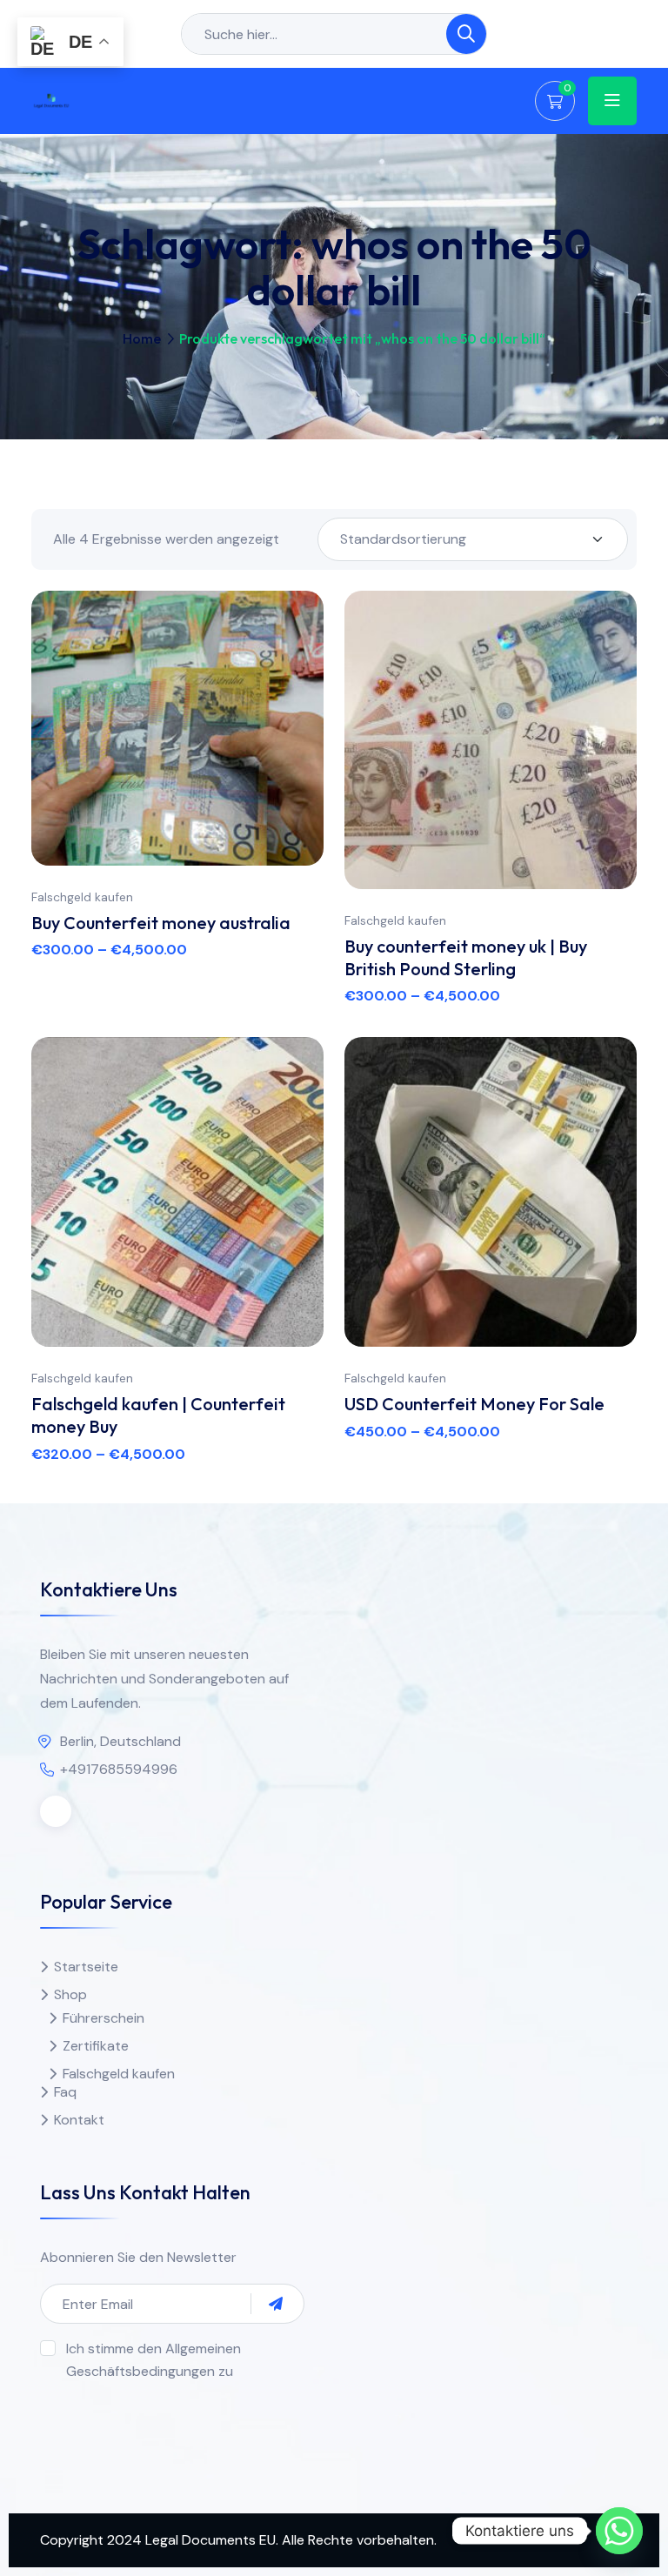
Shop (70, 1994)
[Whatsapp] (619, 2531)
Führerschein (104, 2018)
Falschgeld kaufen (82, 897)
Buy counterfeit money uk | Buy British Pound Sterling (466, 957)
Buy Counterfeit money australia (161, 923)
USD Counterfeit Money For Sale (474, 1404)
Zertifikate (96, 2046)
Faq (65, 2092)
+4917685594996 (119, 1769)
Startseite (86, 1967)
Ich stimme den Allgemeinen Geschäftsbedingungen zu (154, 2360)
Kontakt (79, 2120)
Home (142, 338)
